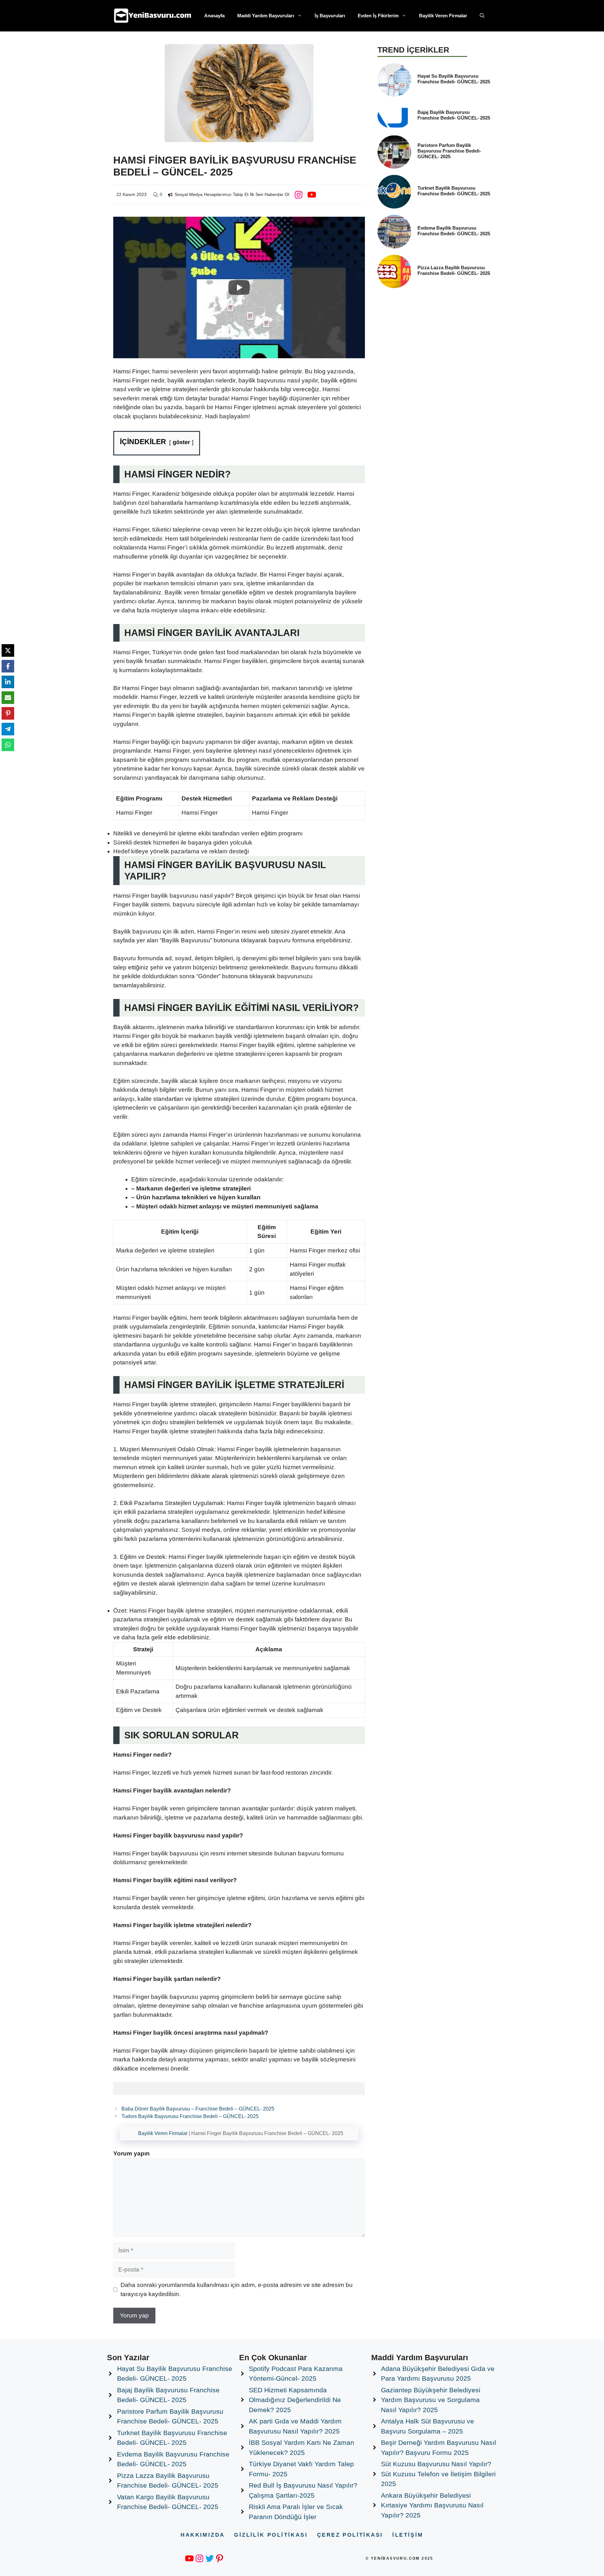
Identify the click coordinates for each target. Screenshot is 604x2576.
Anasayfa (214, 16)
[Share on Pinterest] (8, 713)
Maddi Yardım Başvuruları (266, 16)
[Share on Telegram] (8, 729)
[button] (482, 16)
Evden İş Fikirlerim (378, 16)
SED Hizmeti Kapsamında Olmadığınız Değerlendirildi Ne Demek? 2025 (295, 2400)
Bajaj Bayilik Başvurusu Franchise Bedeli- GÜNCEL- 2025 (454, 115)
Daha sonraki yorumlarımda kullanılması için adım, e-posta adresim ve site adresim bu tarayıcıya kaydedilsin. (237, 2289)
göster (181, 442)
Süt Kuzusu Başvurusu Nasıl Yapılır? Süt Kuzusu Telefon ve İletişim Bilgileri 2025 (438, 2474)
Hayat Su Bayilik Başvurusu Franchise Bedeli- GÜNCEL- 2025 (454, 79)
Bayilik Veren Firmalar (443, 16)
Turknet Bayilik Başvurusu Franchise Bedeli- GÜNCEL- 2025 (454, 191)
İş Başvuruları (330, 16)
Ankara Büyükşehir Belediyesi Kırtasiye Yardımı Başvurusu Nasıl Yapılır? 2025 (432, 2505)
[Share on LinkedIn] (8, 682)
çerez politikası (350, 2535)
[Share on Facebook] (8, 666)
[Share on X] (8, 650)
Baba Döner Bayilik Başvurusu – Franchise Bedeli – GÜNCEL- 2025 (198, 2109)
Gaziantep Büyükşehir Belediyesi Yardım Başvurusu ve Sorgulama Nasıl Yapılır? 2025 (431, 2400)
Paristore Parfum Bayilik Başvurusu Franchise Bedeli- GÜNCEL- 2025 (449, 151)
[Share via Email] (8, 698)
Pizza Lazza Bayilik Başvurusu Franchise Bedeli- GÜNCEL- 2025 (454, 270)
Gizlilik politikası (271, 2535)
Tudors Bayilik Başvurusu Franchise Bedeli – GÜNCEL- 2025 (190, 2116)
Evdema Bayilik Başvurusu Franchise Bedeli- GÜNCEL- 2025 (454, 231)
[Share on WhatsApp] (8, 745)
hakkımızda (203, 2535)
